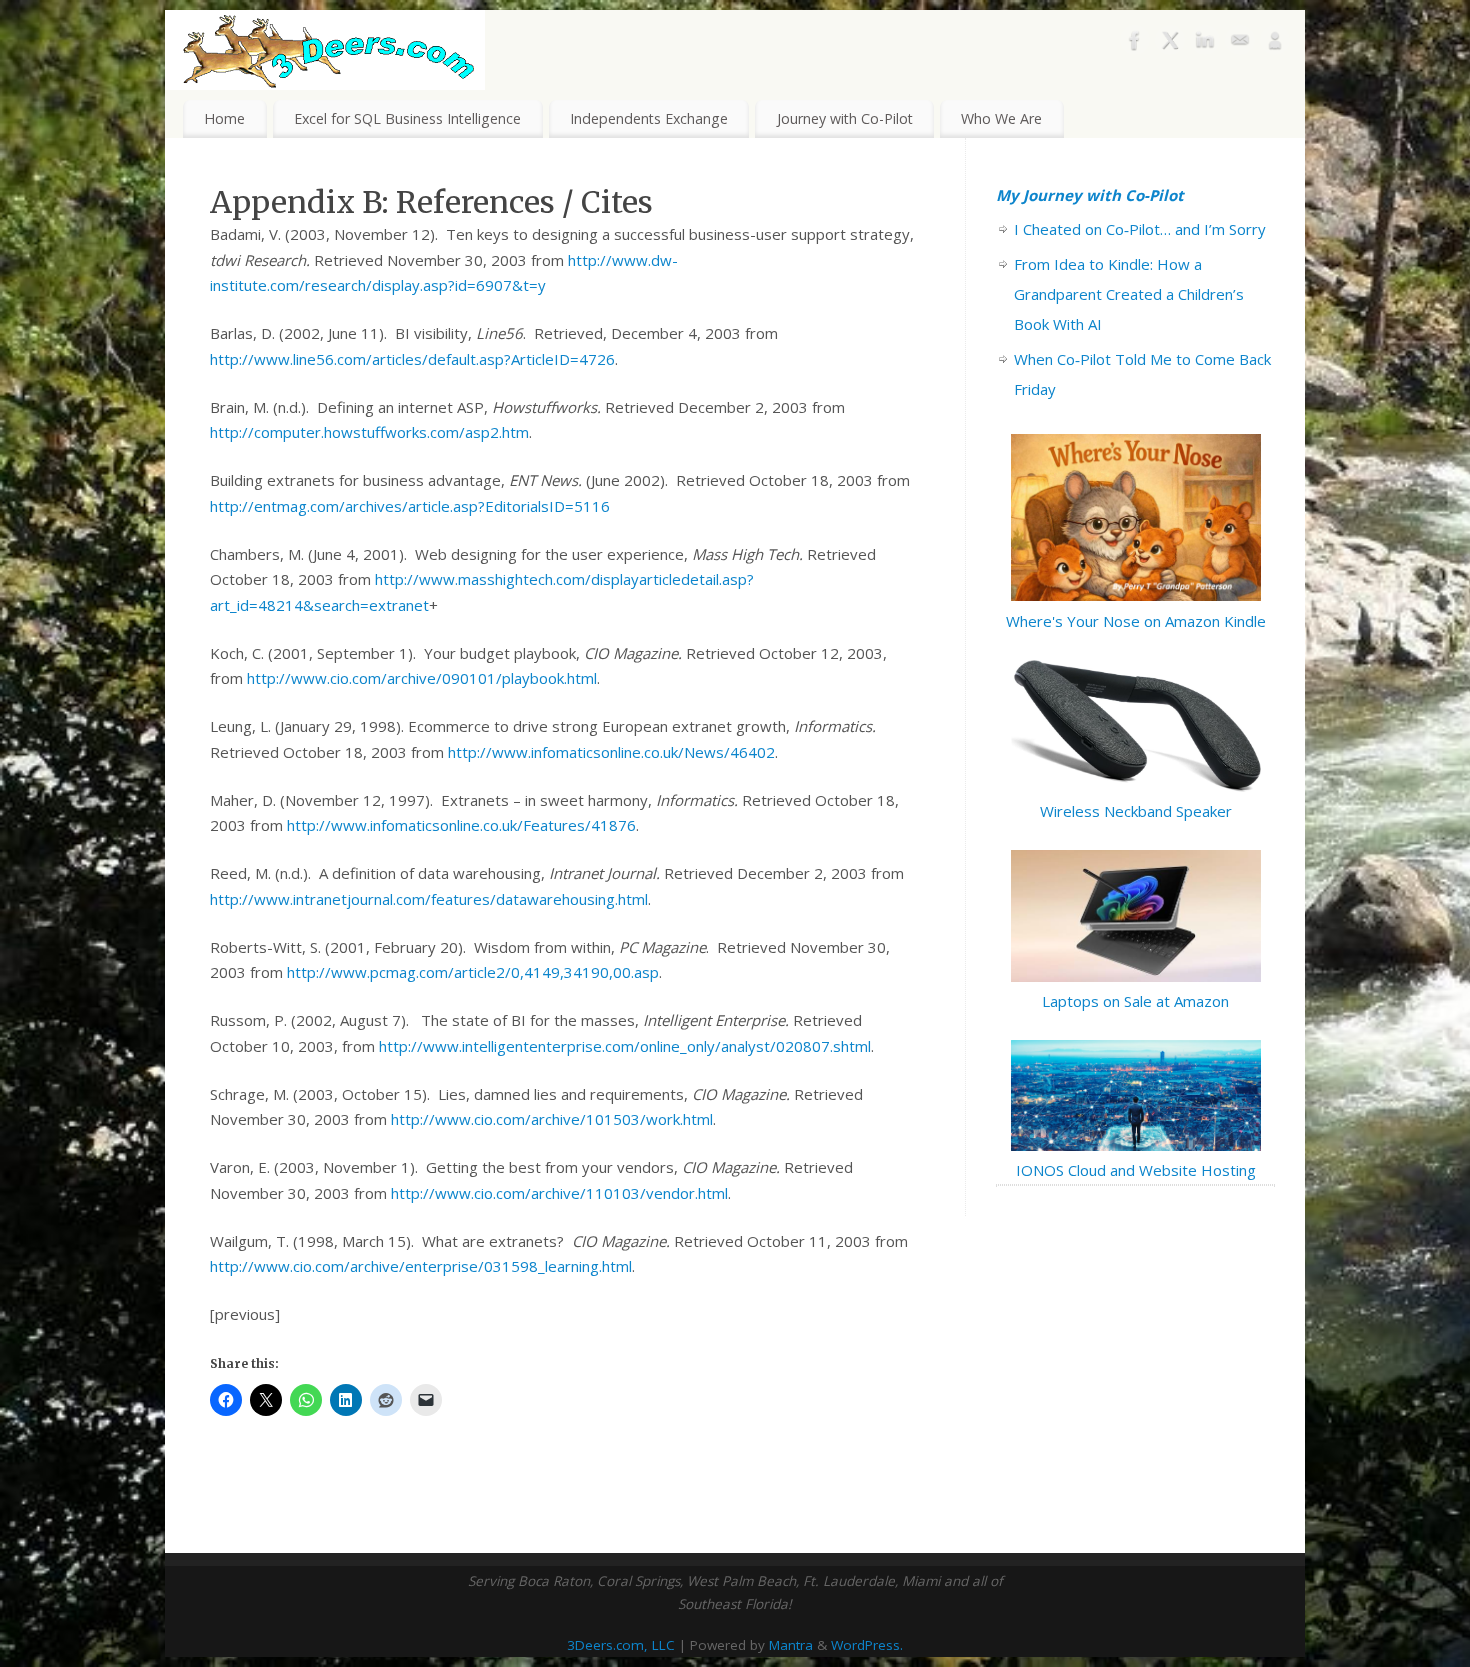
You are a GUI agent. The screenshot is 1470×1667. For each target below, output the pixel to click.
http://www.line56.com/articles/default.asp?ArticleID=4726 (412, 359)
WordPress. (867, 1645)
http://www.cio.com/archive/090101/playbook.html (422, 678)
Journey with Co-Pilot (845, 118)
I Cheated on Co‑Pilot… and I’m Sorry (1140, 229)
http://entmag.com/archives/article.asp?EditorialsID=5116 (410, 506)
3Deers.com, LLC (621, 1645)
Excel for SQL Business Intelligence (407, 118)
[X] (1170, 44)
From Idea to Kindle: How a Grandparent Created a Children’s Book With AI (1129, 294)
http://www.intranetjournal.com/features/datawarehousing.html (429, 899)
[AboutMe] (1275, 44)
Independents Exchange (649, 118)
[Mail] (1240, 44)
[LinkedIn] (1205, 44)
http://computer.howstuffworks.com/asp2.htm (369, 432)
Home (224, 118)
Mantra (791, 1645)
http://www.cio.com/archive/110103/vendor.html (559, 1193)
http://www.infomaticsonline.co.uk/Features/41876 (461, 825)
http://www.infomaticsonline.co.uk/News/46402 (611, 752)
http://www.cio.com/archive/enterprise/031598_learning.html (421, 1266)
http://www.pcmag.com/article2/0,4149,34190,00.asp (473, 972)
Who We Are (1001, 118)
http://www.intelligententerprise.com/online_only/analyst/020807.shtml (625, 1046)
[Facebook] (1135, 44)
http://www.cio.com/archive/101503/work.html (552, 1119)
